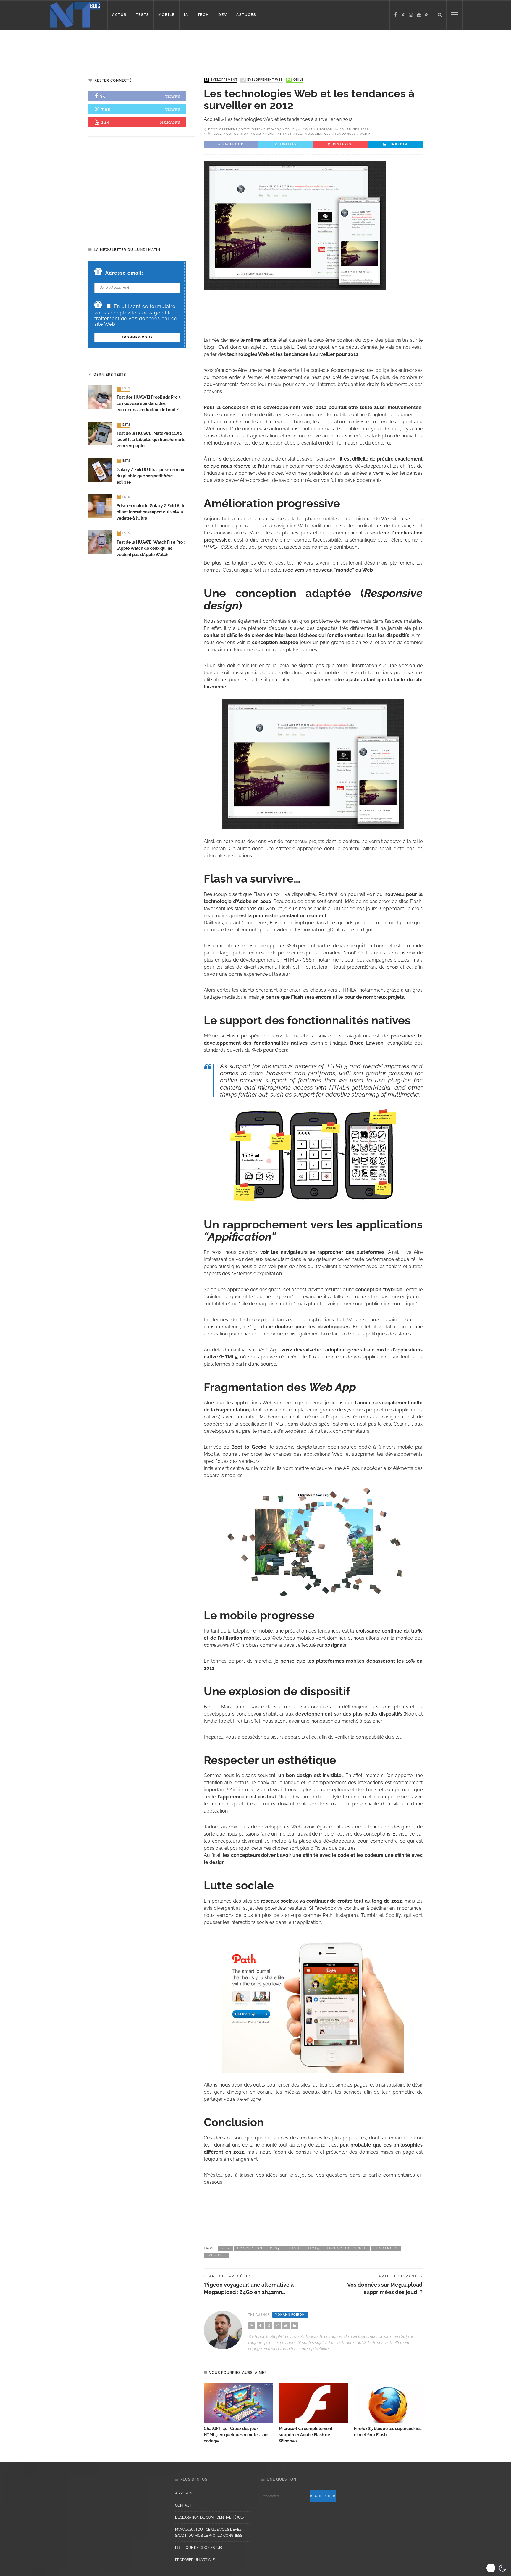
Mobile (295, 80)
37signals (336, 1645)
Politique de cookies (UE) (199, 2548)
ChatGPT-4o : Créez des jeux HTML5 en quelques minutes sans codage (237, 2435)
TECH (203, 15)
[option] (238, 2414)
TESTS (142, 15)
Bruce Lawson (367, 1043)
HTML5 (286, 134)
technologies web (313, 134)
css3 (257, 134)
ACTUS (119, 15)
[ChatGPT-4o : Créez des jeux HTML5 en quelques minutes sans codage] (238, 2403)
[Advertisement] (114, 49)
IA (186, 15)
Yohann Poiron (318, 129)
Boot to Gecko (249, 1447)
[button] (497, 2568)
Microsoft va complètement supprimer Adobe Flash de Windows (306, 2435)
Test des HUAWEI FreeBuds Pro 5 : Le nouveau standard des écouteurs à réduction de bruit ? (149, 403)
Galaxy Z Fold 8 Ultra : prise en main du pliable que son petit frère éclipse (151, 476)
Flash (271, 134)
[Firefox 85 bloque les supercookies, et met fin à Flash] (389, 2403)
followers (172, 96)
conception (238, 134)
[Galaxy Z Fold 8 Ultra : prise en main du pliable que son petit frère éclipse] (100, 469)
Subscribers (170, 122)
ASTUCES (246, 15)
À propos (184, 2493)
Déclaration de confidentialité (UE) (209, 2517)
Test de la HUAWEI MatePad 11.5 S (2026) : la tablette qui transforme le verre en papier (151, 440)
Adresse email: (124, 273)
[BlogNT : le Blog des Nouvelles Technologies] (75, 14)
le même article (259, 340)
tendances (345, 134)
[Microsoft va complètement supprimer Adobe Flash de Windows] (313, 2403)
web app (367, 134)
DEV (223, 15)
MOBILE (166, 15)
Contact (183, 2505)
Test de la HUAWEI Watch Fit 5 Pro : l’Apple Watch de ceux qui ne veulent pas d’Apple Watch (151, 548)
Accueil (212, 119)
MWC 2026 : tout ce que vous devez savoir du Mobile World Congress (209, 2533)
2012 (218, 134)
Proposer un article (195, 2560)
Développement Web (262, 80)
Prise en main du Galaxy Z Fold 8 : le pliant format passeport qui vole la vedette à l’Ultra (151, 512)
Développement (221, 80)
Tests (124, 389)
